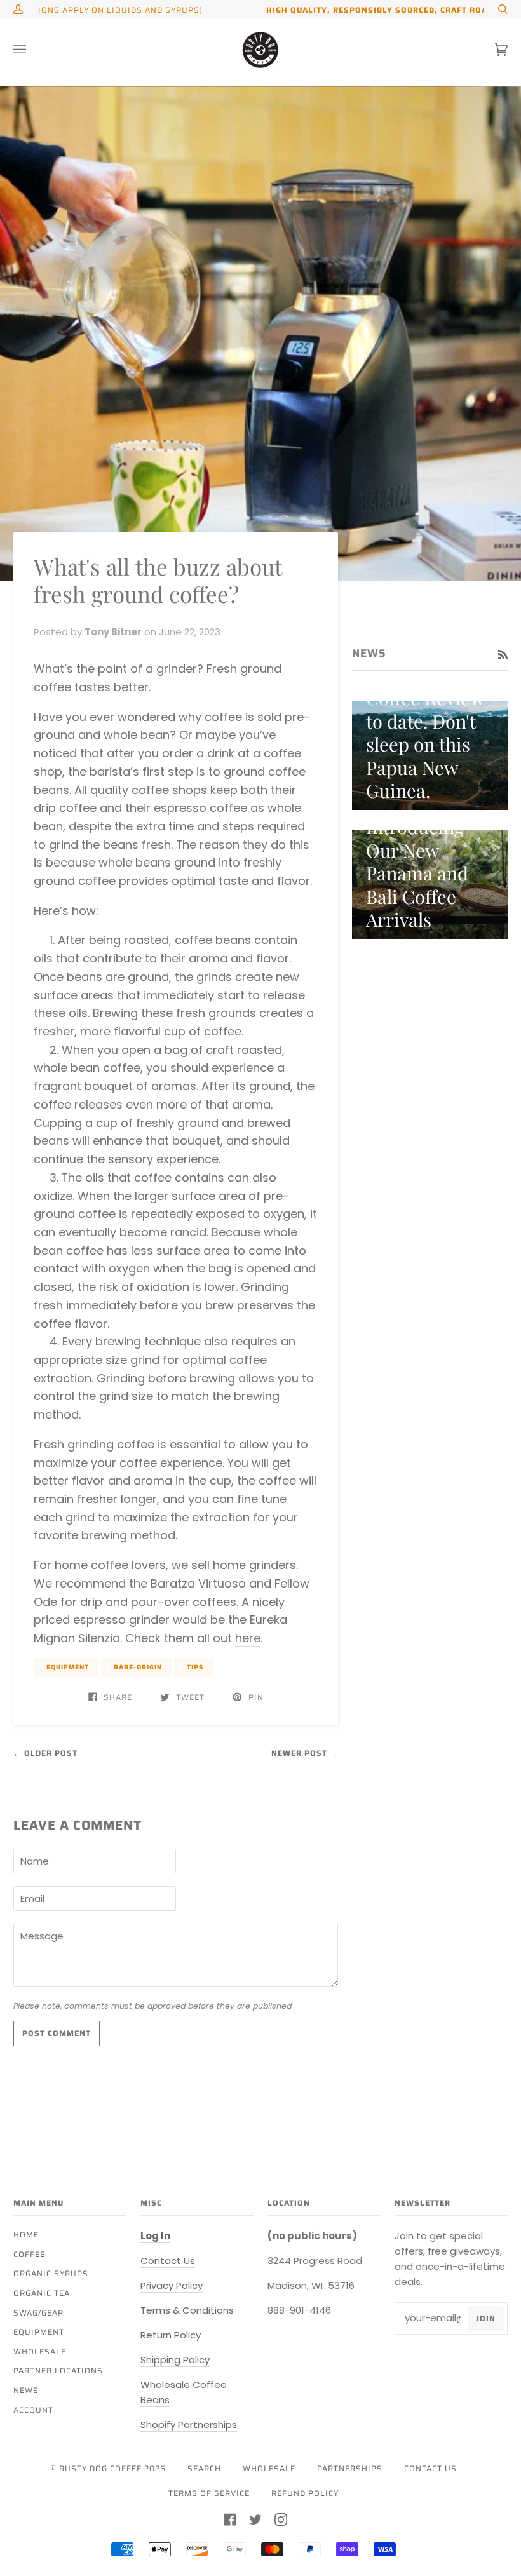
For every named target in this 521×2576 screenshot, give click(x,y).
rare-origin (138, 1667)
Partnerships (350, 2468)
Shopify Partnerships (189, 2424)
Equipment (68, 1667)
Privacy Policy (172, 2285)
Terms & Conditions (187, 2310)
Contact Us (168, 2261)
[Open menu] (32, 50)
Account (33, 2410)
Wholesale (40, 2351)
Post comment (57, 2033)
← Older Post (45, 1753)
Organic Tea (42, 2293)
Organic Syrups (51, 2273)
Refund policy (305, 2493)
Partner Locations (58, 2370)
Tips (195, 1667)
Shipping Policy (175, 2360)
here (248, 1638)
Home (26, 2235)
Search (204, 2468)
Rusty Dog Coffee (100, 2468)
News (26, 2390)
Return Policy (171, 2335)
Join (486, 2318)
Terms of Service (209, 2493)
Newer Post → (305, 1753)
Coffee (29, 2254)
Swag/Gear (38, 2313)
